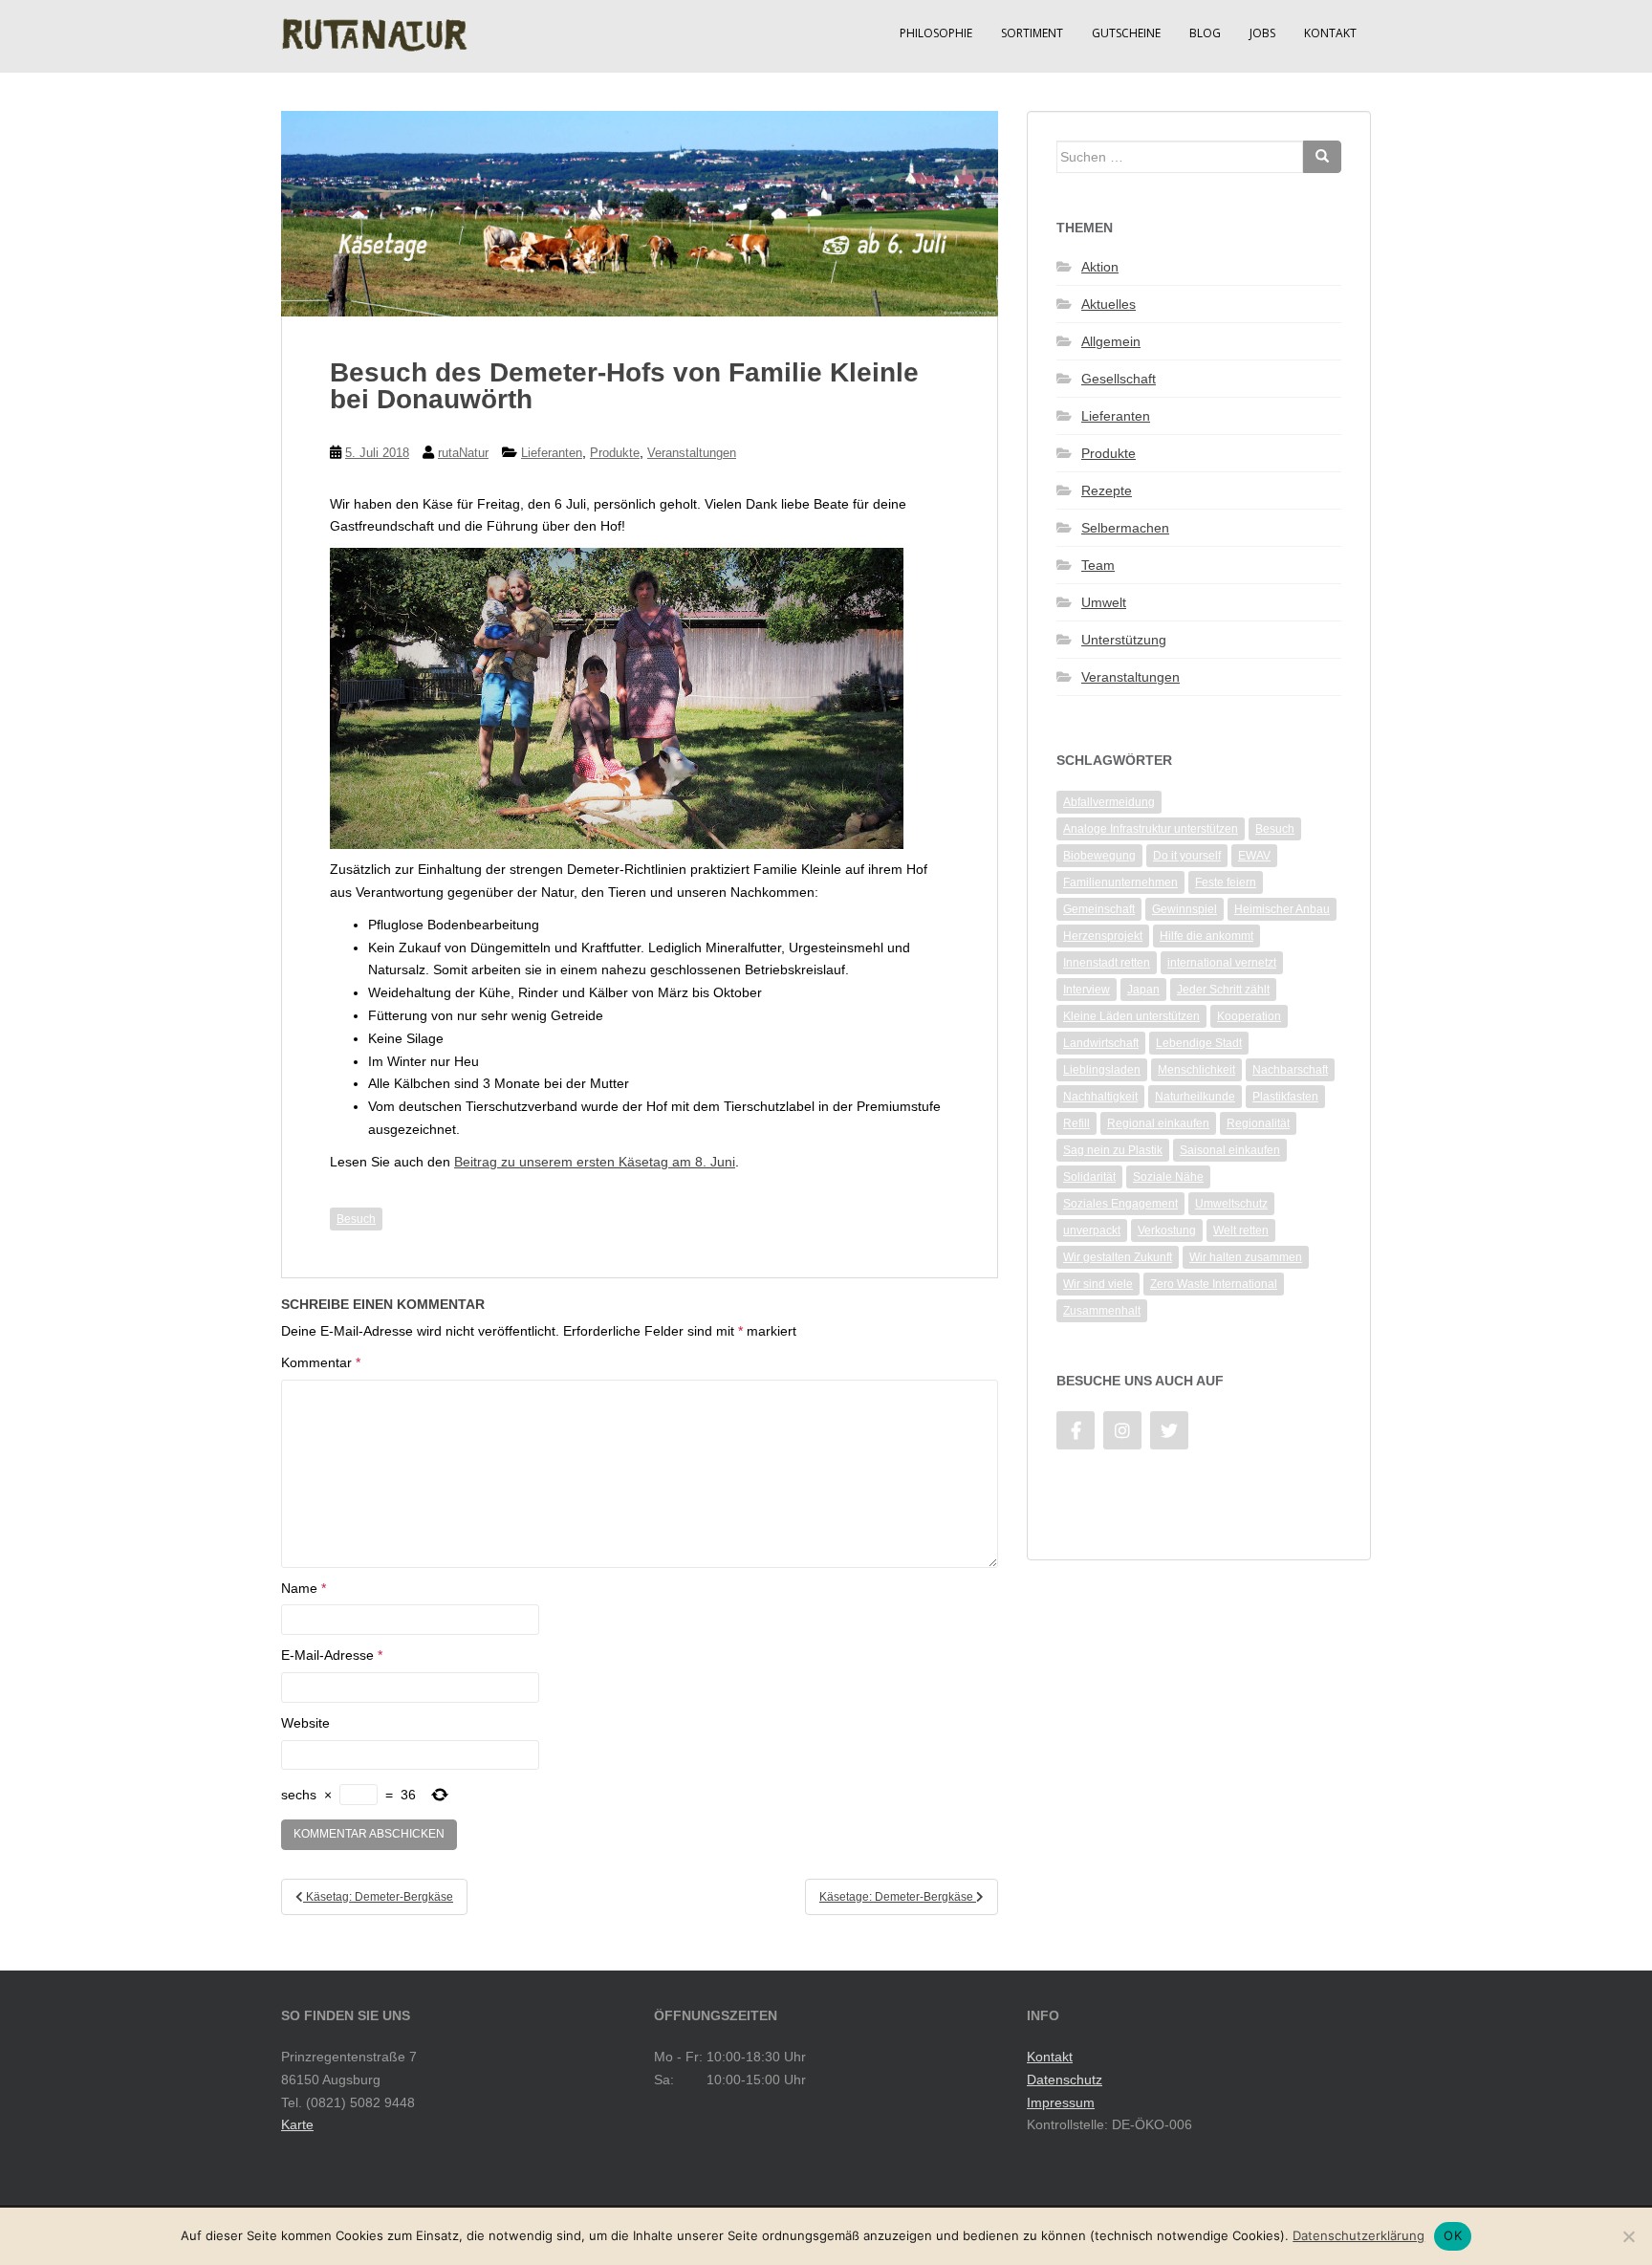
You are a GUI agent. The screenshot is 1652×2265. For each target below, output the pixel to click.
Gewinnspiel (1185, 909)
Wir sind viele (1098, 1284)
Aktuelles (1109, 304)
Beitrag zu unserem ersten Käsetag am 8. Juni (595, 1162)
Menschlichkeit (1196, 1070)
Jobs (1262, 33)
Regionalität (1258, 1123)
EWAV (1254, 856)
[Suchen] (1322, 157)
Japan (1143, 990)
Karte (297, 2124)
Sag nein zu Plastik (1113, 1150)
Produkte (615, 453)
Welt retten (1241, 1231)
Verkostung (1167, 1231)
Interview (1087, 990)
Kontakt (1330, 33)
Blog (1205, 33)
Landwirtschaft (1101, 1043)
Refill (1076, 1123)
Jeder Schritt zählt (1223, 990)
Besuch (356, 1219)
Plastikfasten (1285, 1097)
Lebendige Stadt (1199, 1043)
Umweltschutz (1231, 1204)
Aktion (1100, 267)
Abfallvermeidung (1109, 802)
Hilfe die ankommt (1206, 936)
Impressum (1061, 2102)
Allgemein (1111, 341)
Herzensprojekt (1103, 936)
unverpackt (1092, 1231)
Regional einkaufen (1158, 1123)
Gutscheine (1126, 33)
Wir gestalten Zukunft (1118, 1257)
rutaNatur (463, 453)
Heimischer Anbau (1282, 909)
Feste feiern (1226, 882)
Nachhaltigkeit (1100, 1097)
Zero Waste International (1214, 1284)
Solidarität (1089, 1177)
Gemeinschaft (1099, 909)
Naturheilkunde (1195, 1097)
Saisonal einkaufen (1230, 1150)
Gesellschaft (1119, 379)
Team (1098, 565)
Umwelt (1104, 602)
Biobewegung (1099, 856)
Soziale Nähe (1168, 1177)
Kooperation (1249, 1016)
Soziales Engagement (1120, 1204)
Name (304, 1588)
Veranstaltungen (692, 453)
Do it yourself (1187, 856)
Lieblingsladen (1102, 1070)
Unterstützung (1124, 640)
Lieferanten (552, 453)
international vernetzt (1222, 963)
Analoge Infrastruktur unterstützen (1151, 829)
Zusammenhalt (1102, 1311)
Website (305, 1723)
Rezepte (1107, 490)
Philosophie (936, 33)
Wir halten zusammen (1246, 1257)
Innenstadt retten (1107, 963)
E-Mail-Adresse (332, 1655)
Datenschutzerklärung (1359, 2235)
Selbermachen (1125, 528)
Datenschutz (1065, 2080)
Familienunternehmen (1120, 882)
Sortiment (1032, 33)
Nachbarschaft (1290, 1070)
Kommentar (321, 1362)
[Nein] (1628, 2236)
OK (1453, 2235)
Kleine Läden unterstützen (1131, 1016)
